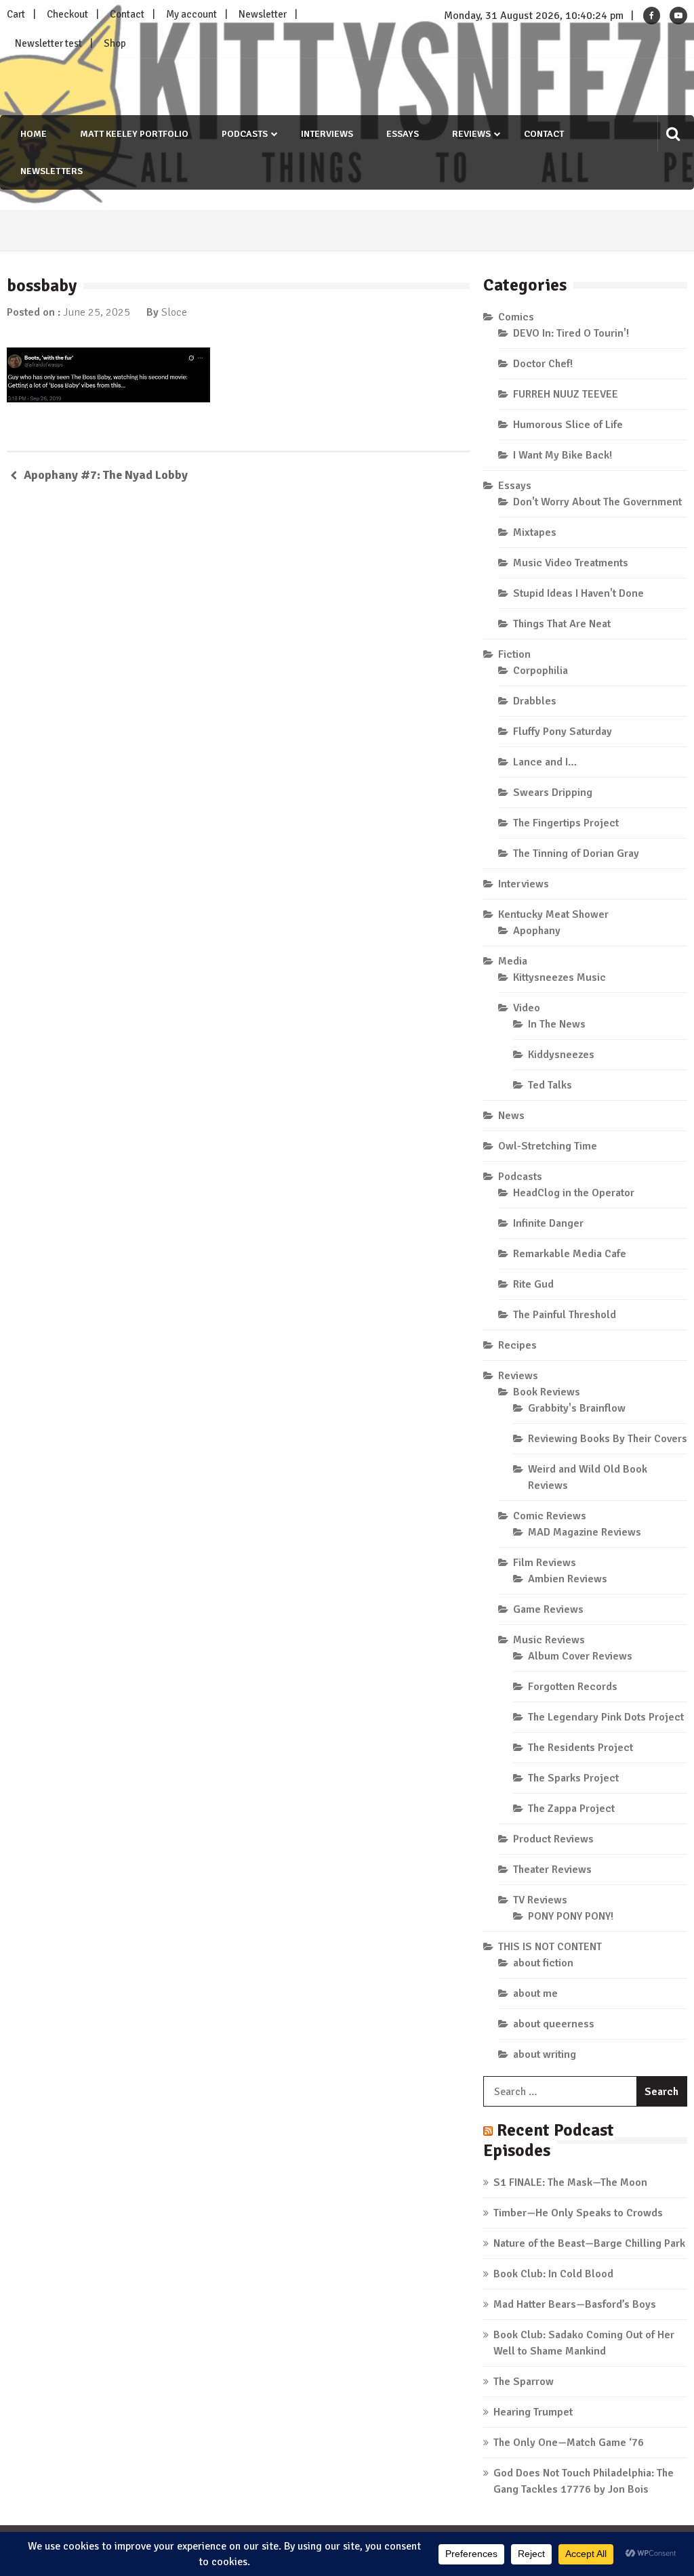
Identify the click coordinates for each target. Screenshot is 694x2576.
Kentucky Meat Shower (553, 914)
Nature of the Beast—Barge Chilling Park (589, 2243)
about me (535, 1993)
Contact (127, 14)
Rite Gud (533, 1284)
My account (191, 14)
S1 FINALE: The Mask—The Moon (570, 2182)
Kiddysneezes (561, 1055)
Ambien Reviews (568, 1579)
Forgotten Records (573, 1687)
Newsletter (263, 14)
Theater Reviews (552, 1870)
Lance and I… (545, 762)
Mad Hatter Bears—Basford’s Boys (575, 2304)
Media (513, 961)
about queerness (554, 2024)
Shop (115, 43)
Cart (16, 14)
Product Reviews (553, 1839)
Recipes (517, 1345)
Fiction (514, 654)
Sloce (174, 312)
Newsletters (52, 171)
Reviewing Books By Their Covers (608, 1439)
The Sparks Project (573, 1778)
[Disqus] (238, 690)
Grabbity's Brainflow (577, 1408)
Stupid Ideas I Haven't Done (578, 593)
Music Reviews (549, 1640)
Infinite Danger (548, 1223)
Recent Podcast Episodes (549, 2140)
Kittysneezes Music (559, 977)
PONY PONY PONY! (571, 1916)
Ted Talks (550, 1085)
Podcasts (245, 134)
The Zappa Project (571, 1809)
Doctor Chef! (543, 364)
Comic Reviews (550, 1516)
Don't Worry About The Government (597, 502)
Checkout (67, 14)
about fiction (543, 1963)
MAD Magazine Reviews (585, 1532)
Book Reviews (547, 1392)
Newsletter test (48, 43)
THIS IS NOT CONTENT (550, 1947)
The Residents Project (580, 1748)
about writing (545, 2054)
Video (527, 1008)
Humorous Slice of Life (568, 425)
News (511, 1116)
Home (34, 134)
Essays (403, 134)
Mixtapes (535, 532)
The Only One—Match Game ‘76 (569, 2443)
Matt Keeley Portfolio (134, 134)
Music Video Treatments (571, 563)
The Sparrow (524, 2382)
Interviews (327, 134)
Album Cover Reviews (580, 1656)
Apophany (537, 931)
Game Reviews (548, 1609)
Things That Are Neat (562, 624)
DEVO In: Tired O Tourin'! (571, 333)
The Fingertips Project (566, 823)
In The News (557, 1024)
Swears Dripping (553, 793)
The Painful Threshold (565, 1315)
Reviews (471, 134)
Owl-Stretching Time (548, 1146)
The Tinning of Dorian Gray (576, 853)
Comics (516, 317)
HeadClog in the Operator (574, 1193)
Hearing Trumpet (533, 2412)
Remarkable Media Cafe (570, 1254)
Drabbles (535, 701)
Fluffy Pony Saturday (563, 732)
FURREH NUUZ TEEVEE (566, 394)
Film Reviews (545, 1563)
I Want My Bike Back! (563, 455)
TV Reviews (540, 1900)
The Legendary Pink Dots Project (606, 1717)
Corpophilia (540, 671)
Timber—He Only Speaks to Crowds (578, 2213)
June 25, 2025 (97, 312)
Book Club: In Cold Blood (553, 2274)
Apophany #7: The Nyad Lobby (106, 475)
